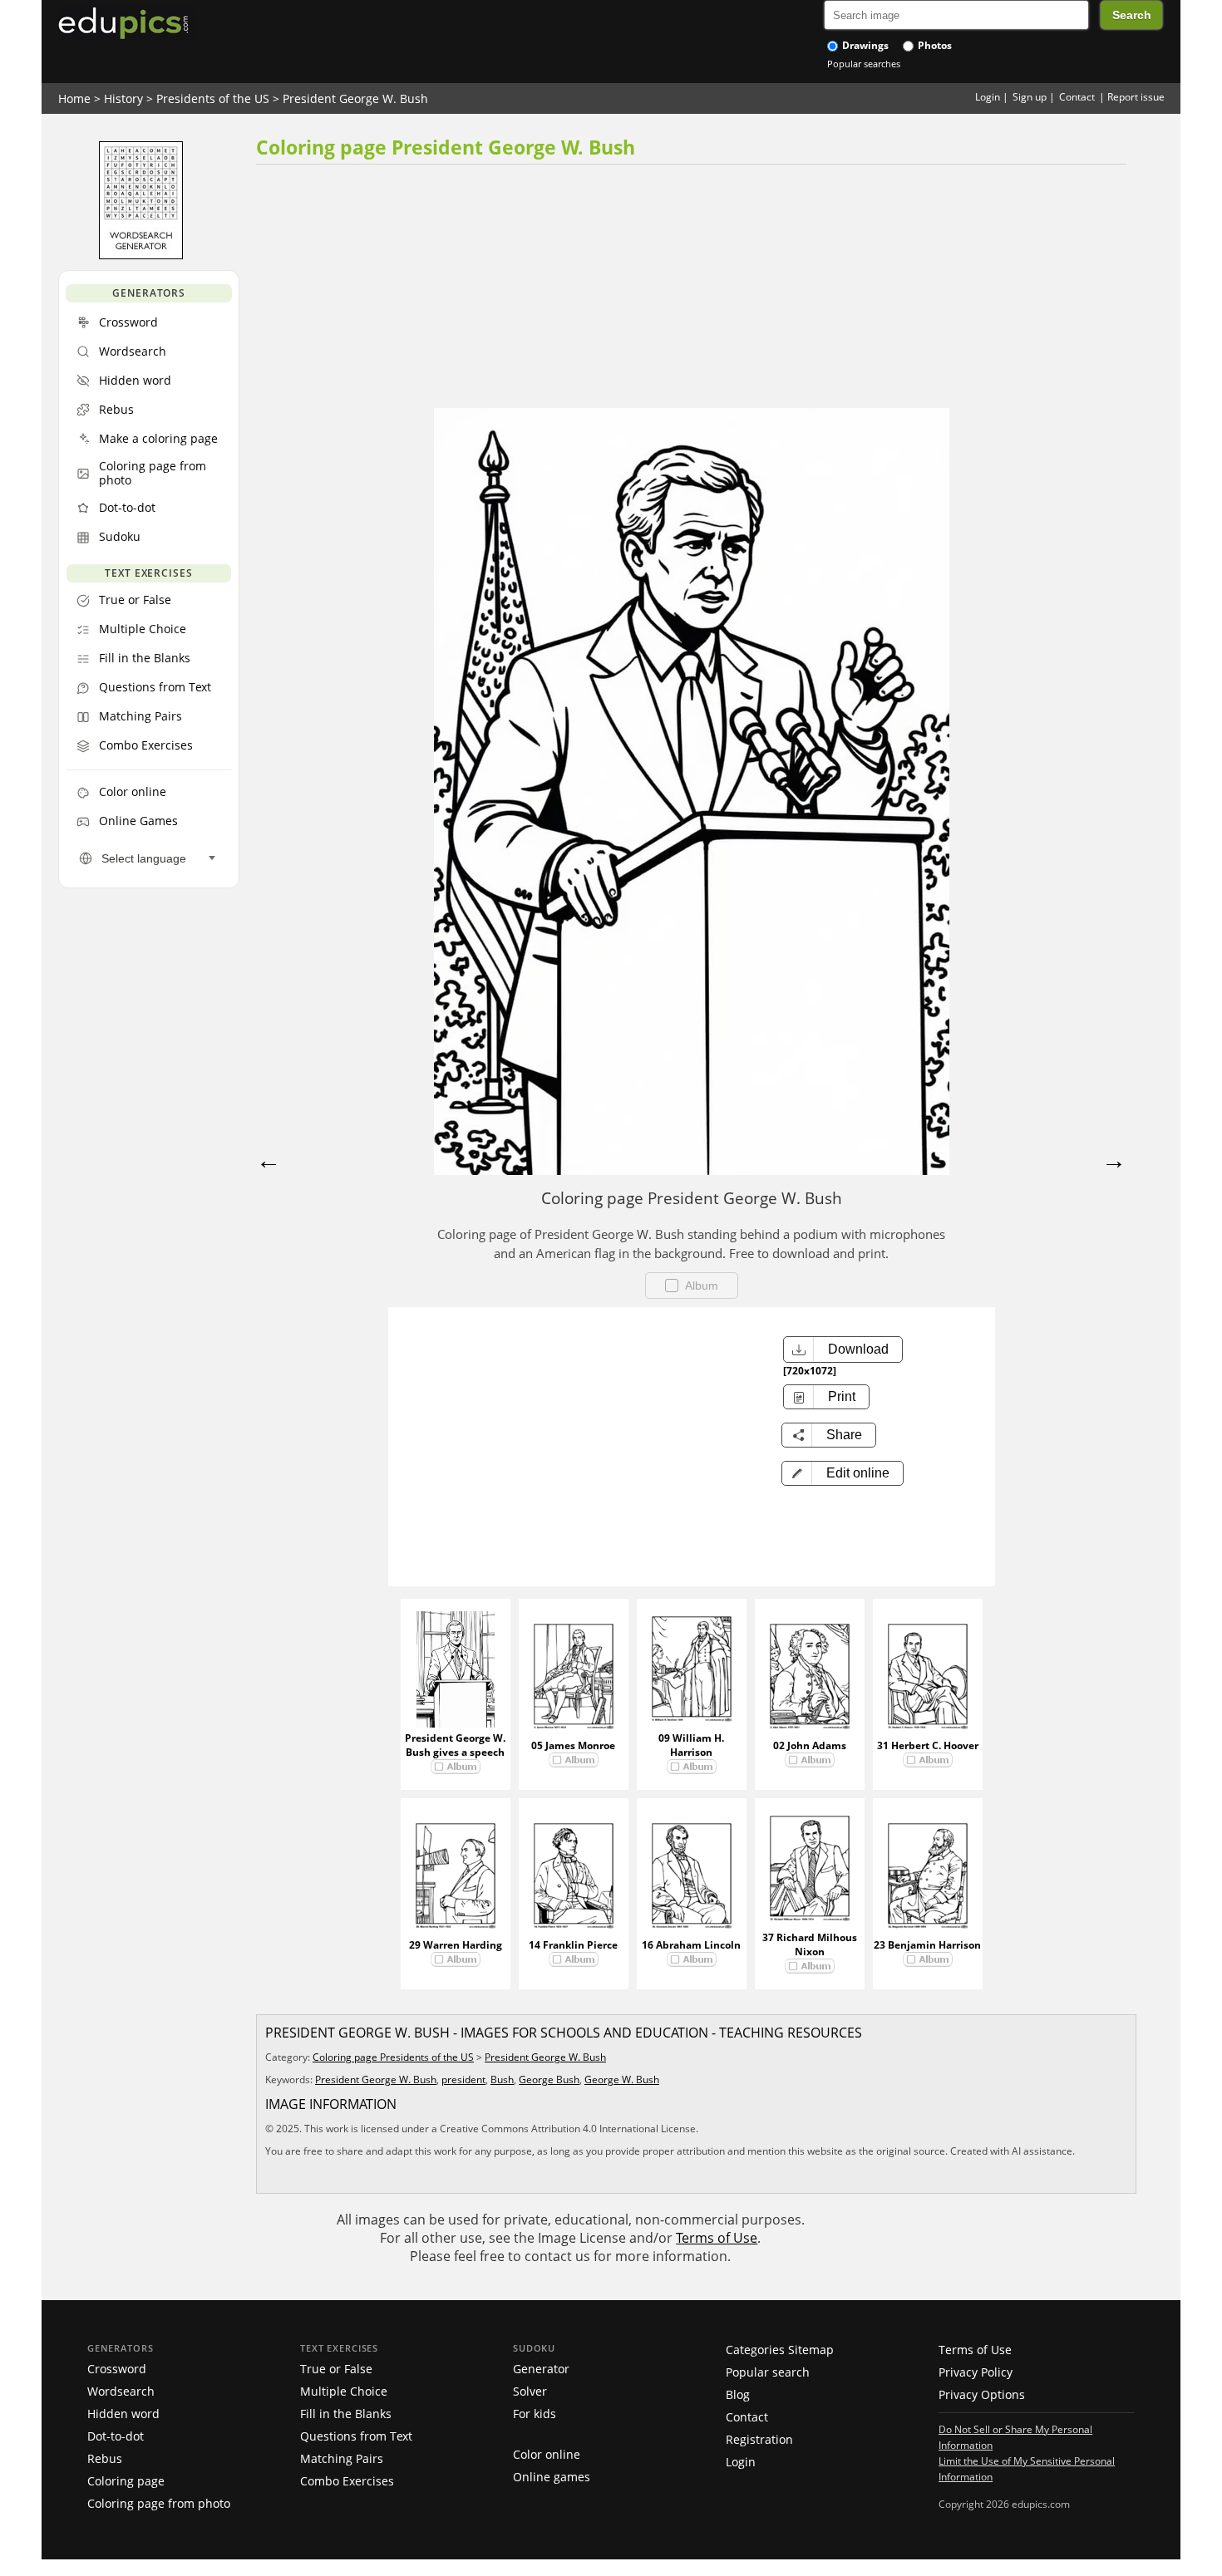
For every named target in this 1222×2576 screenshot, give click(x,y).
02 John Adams (810, 1745)
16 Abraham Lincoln (691, 1945)
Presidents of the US (213, 98)
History (123, 98)
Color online (547, 2454)
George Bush (549, 2079)
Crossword (117, 2369)
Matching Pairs (342, 2458)
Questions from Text (356, 2436)
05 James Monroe (573, 1745)
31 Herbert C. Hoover (928, 1745)
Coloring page (126, 2481)
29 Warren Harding (456, 1945)
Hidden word (123, 2414)
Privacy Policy (976, 2372)
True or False (336, 2369)
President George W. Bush (355, 98)
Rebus (105, 2458)
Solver (530, 2391)
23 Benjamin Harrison (927, 1945)
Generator (541, 2369)
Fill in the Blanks (346, 2414)
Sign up (1030, 97)
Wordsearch (121, 2391)
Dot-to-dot (116, 2436)
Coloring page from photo (159, 2503)
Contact (1077, 97)
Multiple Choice (344, 2391)
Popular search (768, 2372)
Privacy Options (982, 2394)
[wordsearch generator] (141, 255)
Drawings (864, 45)
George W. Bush (622, 2079)
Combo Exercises (347, 2481)
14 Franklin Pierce (573, 1945)
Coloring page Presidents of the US (393, 2057)
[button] (843, 1473)
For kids (535, 2414)
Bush (502, 2079)
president (463, 2079)
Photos (934, 45)
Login (988, 97)
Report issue (1136, 97)
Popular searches (864, 64)
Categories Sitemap (780, 2350)
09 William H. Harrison (691, 1745)
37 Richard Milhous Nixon (810, 1944)
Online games (552, 2477)
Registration (759, 2439)
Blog (738, 2394)
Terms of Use (717, 2238)
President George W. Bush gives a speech (455, 1745)
